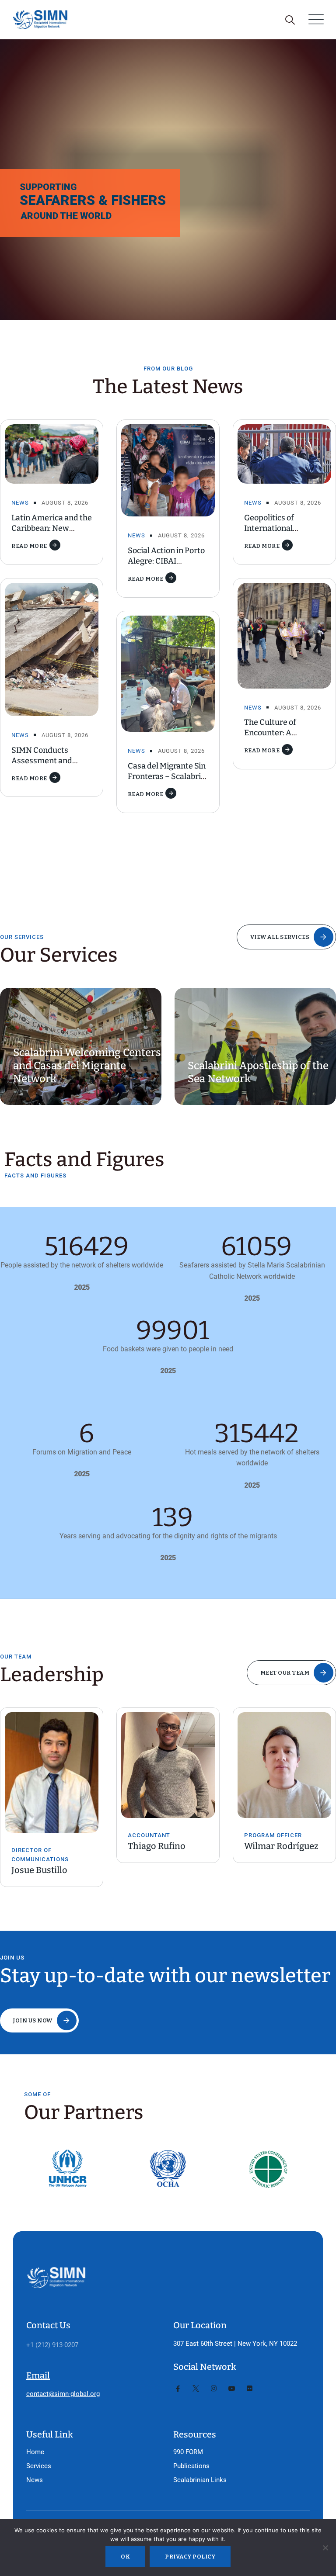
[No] (325, 2548)
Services (39, 2466)
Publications (191, 2466)
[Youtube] (232, 2389)
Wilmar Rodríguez (168, 1846)
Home (35, 2452)
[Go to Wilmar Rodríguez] (171, 1765)
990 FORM (188, 2452)
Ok (125, 2557)
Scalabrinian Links (200, 2480)
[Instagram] (214, 2389)
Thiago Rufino (44, 1846)
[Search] (290, 20)
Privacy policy (190, 2557)
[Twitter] (196, 2389)
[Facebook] (178, 2389)
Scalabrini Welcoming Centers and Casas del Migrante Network (87, 1066)
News (20, 503)
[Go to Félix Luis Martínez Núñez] (288, 1765)
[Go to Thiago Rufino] (55, 1765)
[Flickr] (250, 2389)
